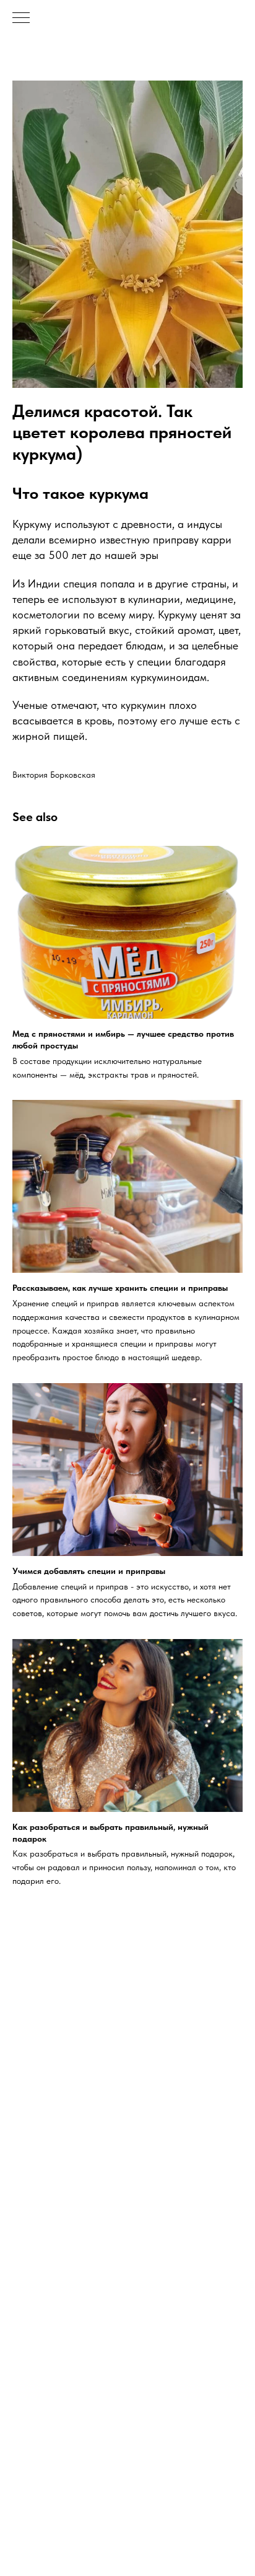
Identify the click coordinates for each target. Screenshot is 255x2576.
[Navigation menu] (21, 19)
